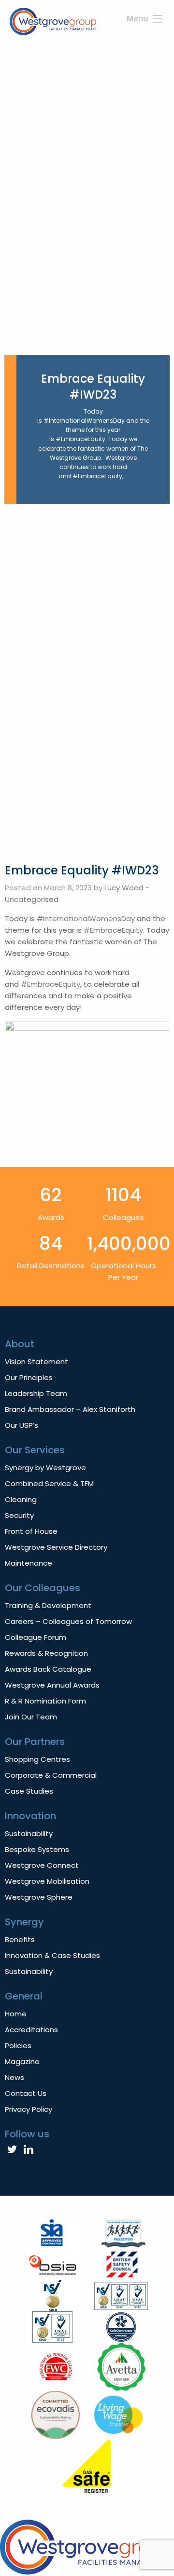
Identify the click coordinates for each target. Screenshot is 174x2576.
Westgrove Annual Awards (52, 1685)
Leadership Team (36, 1393)
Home (16, 2014)
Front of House (31, 1531)
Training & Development (48, 1605)
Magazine (22, 2061)
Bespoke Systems (37, 1849)
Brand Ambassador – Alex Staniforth (70, 1409)
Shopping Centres (37, 1759)
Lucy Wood (124, 888)
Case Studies (29, 1791)
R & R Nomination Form (45, 1701)
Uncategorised (32, 899)
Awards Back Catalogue (48, 1669)
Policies (18, 2046)
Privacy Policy (29, 2109)
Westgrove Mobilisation (47, 1881)
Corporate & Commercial (51, 1775)
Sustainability (29, 1833)
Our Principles (29, 1377)
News (14, 2077)
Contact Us (26, 2093)
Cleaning (21, 1499)
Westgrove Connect (42, 1865)
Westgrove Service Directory (56, 1547)
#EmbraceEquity (113, 930)
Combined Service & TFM (49, 1483)
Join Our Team (31, 1717)
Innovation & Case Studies (52, 1955)
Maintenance (29, 1563)
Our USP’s (22, 1425)
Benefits (20, 1939)
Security (19, 1515)
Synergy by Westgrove (45, 1468)
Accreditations (31, 2030)
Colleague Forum (36, 1637)
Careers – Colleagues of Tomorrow (68, 1621)
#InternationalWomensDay (86, 919)
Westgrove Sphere (39, 1897)
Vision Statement (36, 1362)
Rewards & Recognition (46, 1653)
